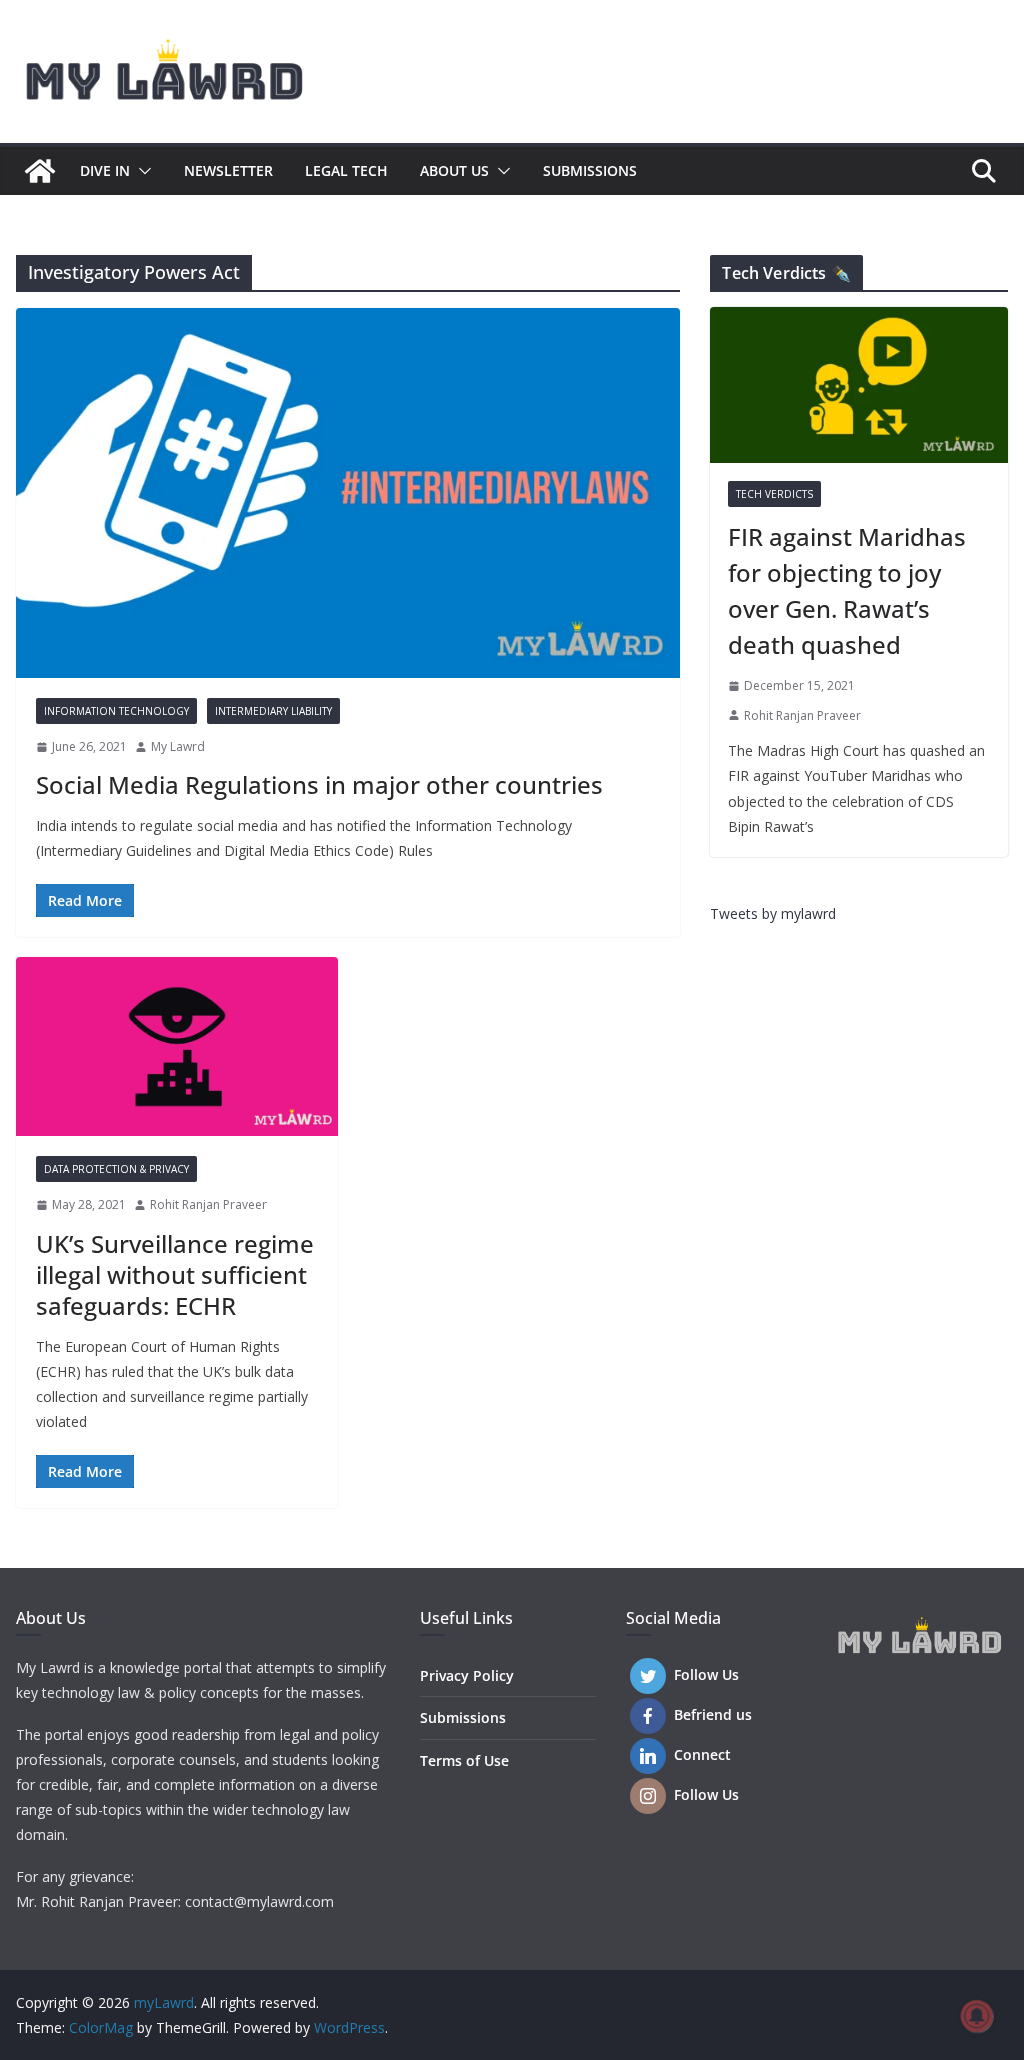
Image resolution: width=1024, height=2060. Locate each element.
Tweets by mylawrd (773, 913)
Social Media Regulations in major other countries (319, 784)
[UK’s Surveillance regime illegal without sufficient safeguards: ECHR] (177, 1046)
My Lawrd (178, 746)
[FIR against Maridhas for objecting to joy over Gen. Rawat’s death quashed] (859, 385)
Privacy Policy (467, 1675)
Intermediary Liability (273, 711)
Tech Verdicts (774, 494)
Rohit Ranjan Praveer (208, 1204)
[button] (141, 171)
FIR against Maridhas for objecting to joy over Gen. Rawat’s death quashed (847, 590)
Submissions (590, 170)
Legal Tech (346, 170)
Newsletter (228, 170)
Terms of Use (464, 1760)
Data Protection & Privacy (116, 1169)
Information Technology (116, 711)
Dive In (105, 170)
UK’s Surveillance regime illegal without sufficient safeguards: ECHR (175, 1274)
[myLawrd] (40, 171)
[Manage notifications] (977, 2016)
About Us (454, 170)
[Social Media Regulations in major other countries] (348, 493)
